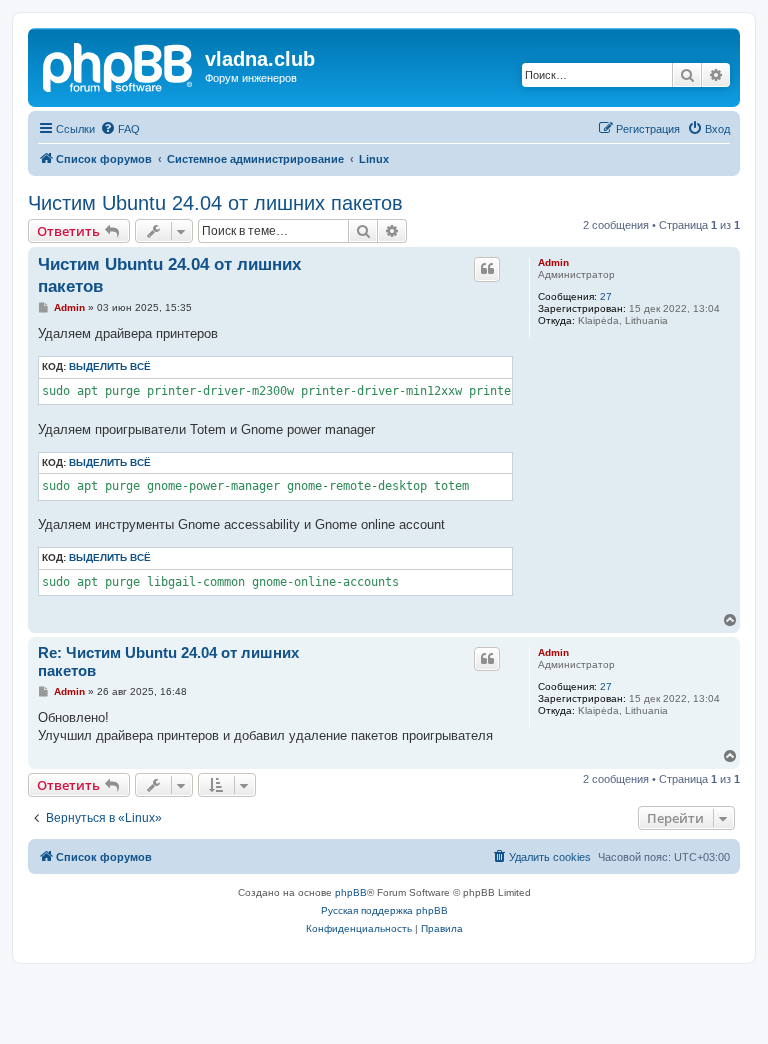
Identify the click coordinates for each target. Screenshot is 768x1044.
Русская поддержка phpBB (384, 910)
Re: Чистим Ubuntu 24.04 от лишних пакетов (168, 662)
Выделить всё (110, 366)
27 (606, 296)
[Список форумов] (119, 65)
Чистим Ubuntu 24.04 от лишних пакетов (215, 203)
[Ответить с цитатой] (487, 269)
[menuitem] (120, 129)
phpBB (351, 892)
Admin (553, 262)
